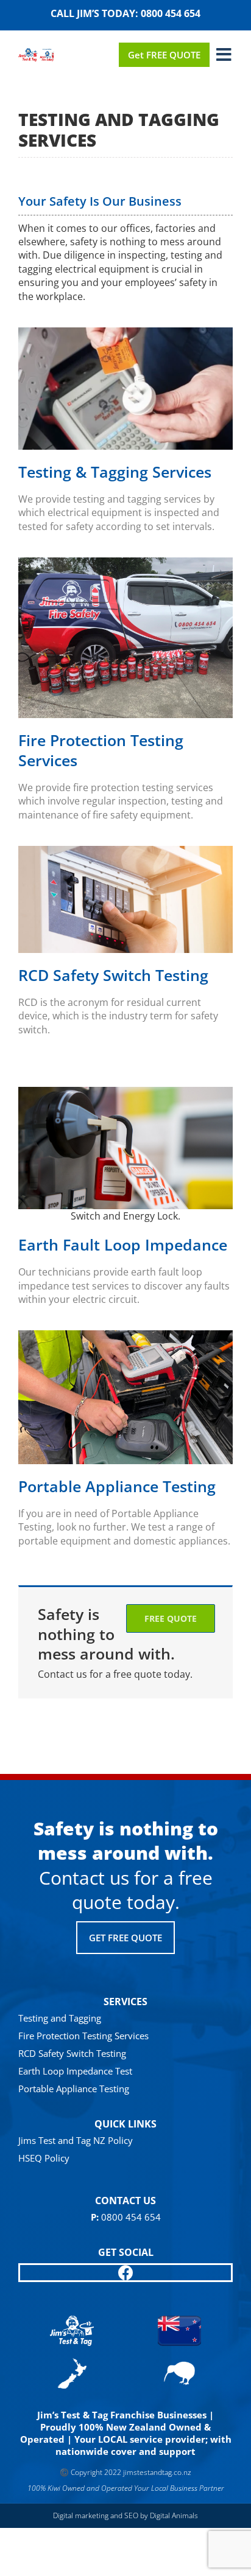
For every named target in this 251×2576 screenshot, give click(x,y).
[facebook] (126, 2273)
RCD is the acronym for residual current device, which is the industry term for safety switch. (118, 1016)
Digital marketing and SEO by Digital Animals (125, 2515)
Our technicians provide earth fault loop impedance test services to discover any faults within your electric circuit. (124, 1286)
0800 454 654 (171, 13)
